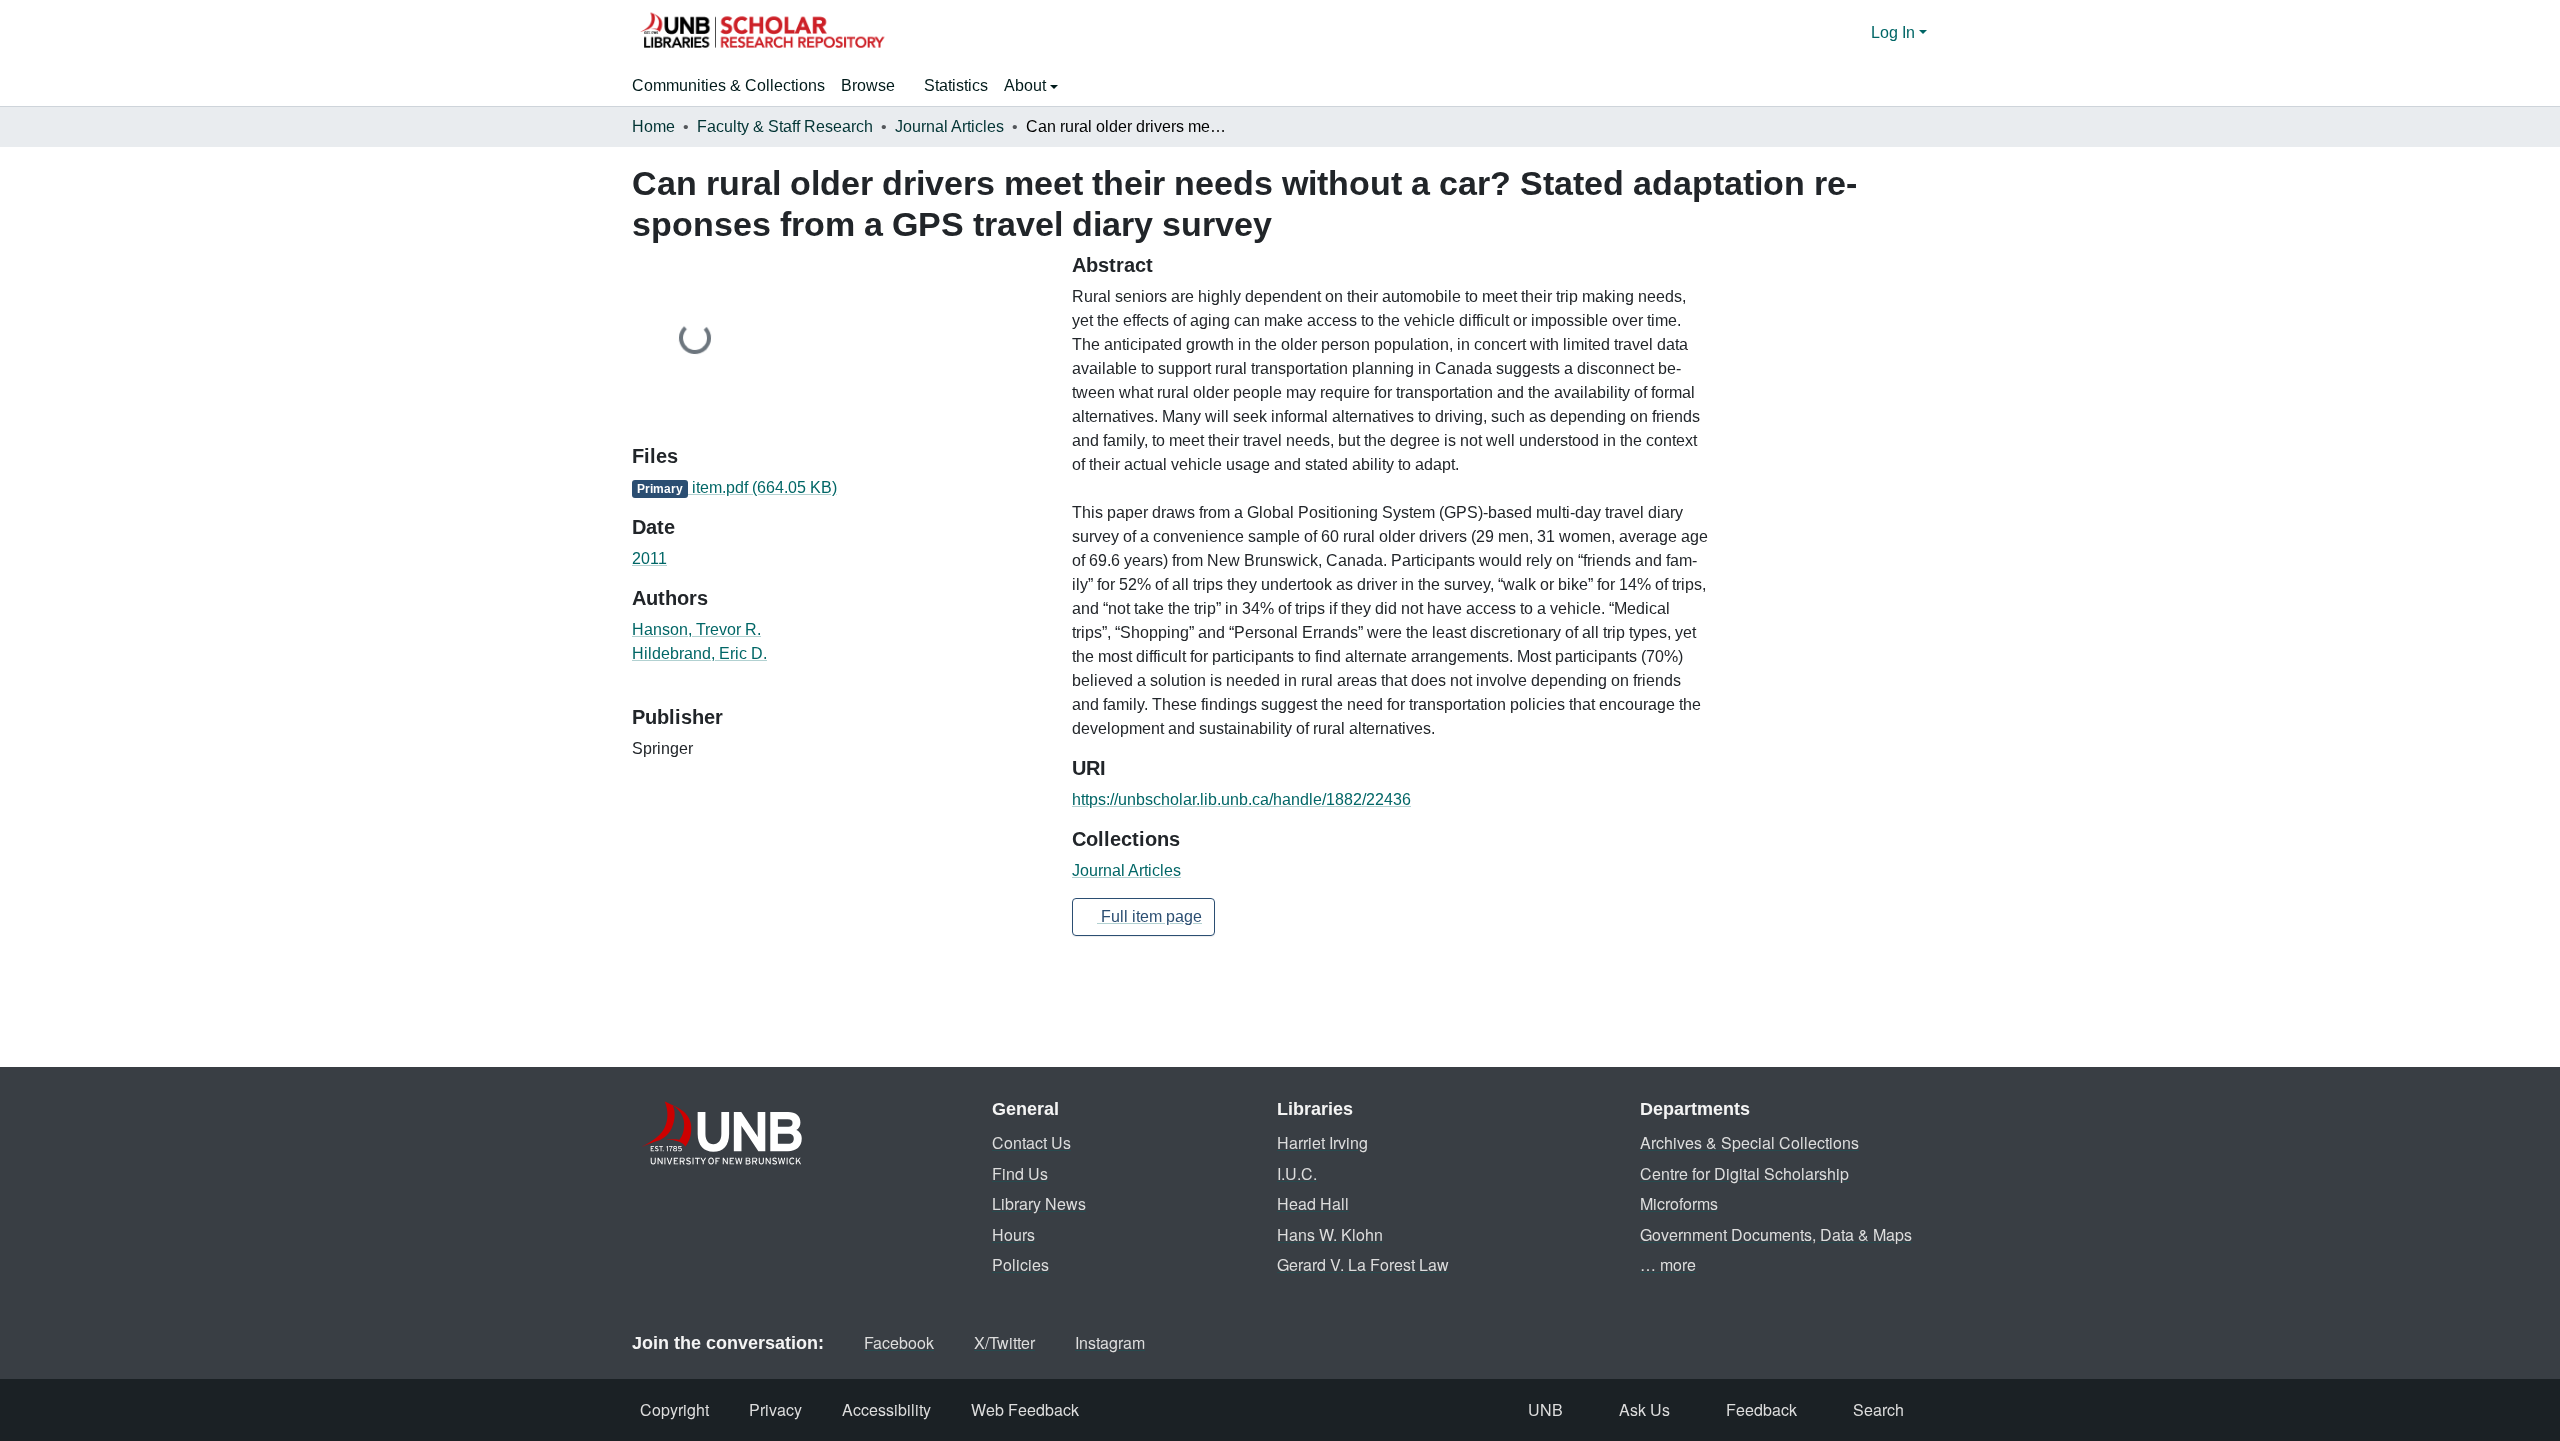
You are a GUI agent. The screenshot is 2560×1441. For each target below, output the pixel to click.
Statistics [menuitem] (956, 85)
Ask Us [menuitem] (1644, 1409)
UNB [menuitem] (1545, 1409)
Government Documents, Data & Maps (1776, 1234)
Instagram (1110, 1342)
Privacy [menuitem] (775, 1409)
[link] (840, 488)
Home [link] (653, 126)
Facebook (899, 1342)
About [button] (1027, 85)
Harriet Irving (1322, 1142)
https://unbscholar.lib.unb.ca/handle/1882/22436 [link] (1241, 799)
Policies (1020, 1264)
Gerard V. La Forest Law (1363, 1264)
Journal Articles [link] (949, 126)
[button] (762, 33)
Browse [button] (868, 85)
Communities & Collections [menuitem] (728, 85)
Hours (1013, 1234)
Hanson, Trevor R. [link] (696, 629)
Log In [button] (1895, 32)
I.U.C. (1297, 1173)
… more (1668, 1264)
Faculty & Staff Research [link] (785, 126)
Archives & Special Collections (1749, 1142)
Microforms (1679, 1203)
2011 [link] (649, 558)
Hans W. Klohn (1330, 1234)
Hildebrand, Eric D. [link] (699, 653)
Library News (1039, 1203)
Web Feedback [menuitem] (1025, 1409)
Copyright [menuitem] (674, 1409)
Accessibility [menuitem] (886, 1409)
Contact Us (1031, 1142)
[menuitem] (874, 86)
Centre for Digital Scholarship (1744, 1173)
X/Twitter (1004, 1342)
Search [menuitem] (1878, 1409)
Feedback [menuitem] (1761, 1409)
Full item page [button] (1149, 916)
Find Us (1020, 1173)
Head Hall (1313, 1203)
